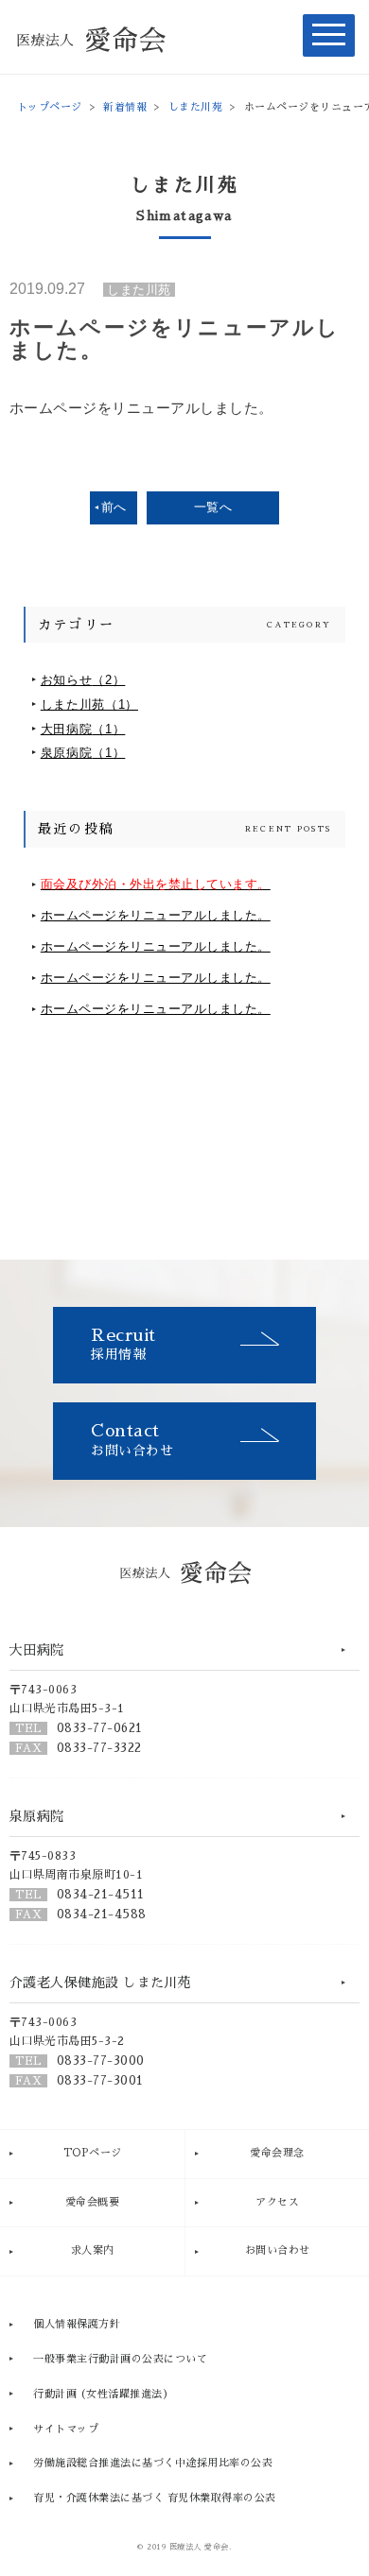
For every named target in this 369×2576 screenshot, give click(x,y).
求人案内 (93, 2250)
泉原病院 (83, 753)
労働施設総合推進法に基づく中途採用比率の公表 (153, 2463)
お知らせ (83, 680)
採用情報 (123, 1344)
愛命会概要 (93, 2202)
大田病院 (83, 729)
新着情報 (125, 107)
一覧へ (213, 507)
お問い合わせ (132, 1440)
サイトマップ (66, 2429)
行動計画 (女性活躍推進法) (101, 2394)
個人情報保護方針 (77, 2324)
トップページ (50, 107)
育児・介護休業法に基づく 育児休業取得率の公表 (155, 2498)
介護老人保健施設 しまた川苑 (101, 1983)
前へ (114, 507)
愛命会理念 (277, 2153)
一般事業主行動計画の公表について (120, 2359)
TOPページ (93, 2153)
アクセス (277, 2202)
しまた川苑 (196, 107)
